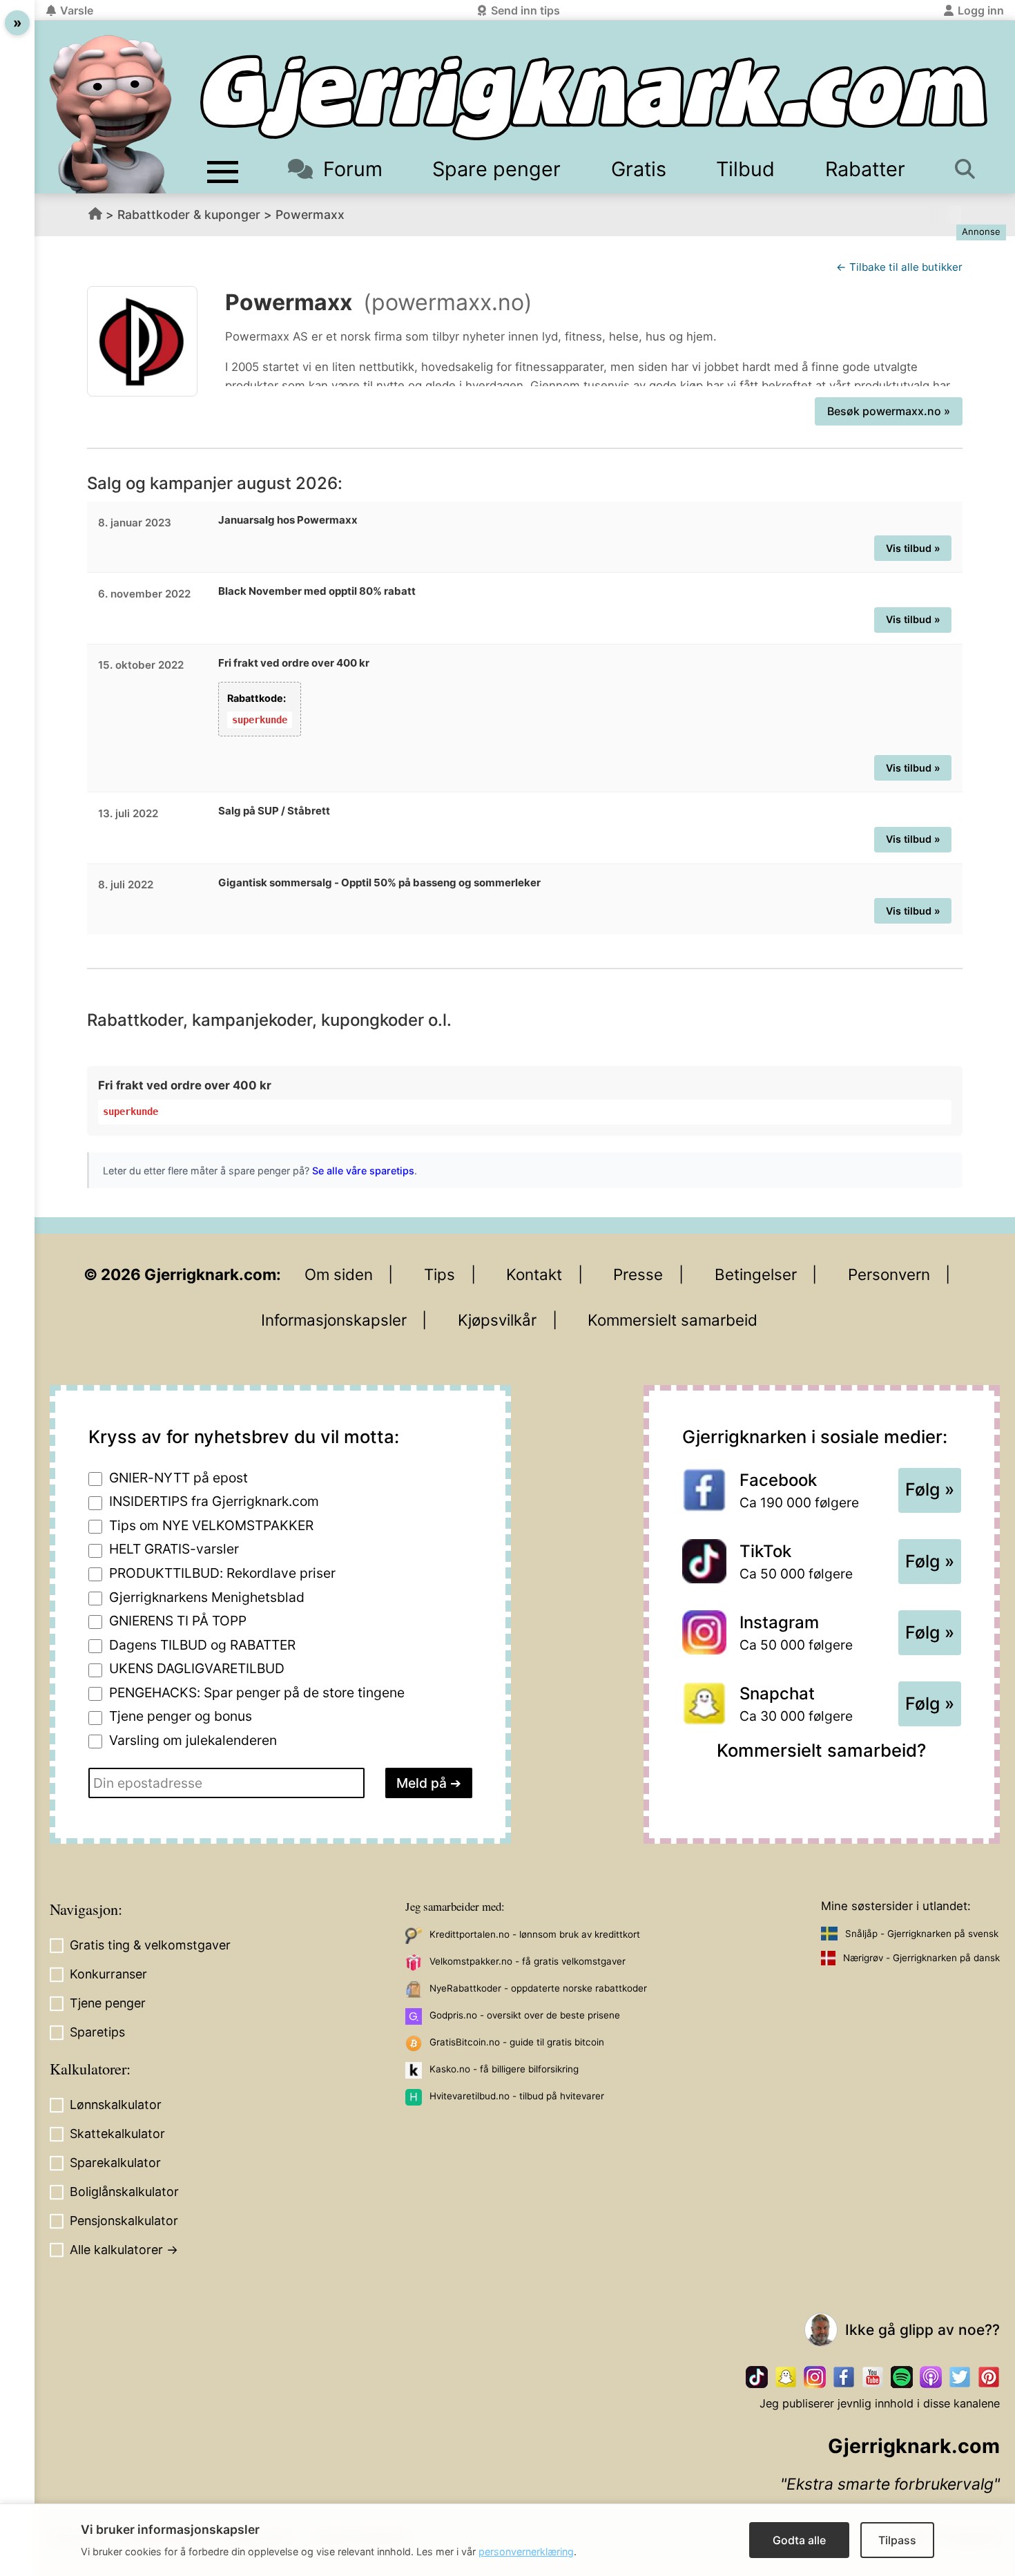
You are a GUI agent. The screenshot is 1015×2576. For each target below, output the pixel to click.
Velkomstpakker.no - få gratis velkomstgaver (528, 1961)
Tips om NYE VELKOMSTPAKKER (211, 1525)
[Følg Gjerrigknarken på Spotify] (902, 2377)
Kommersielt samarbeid (673, 1320)
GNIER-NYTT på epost (178, 1478)
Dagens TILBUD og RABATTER (202, 1645)
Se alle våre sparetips (363, 1171)
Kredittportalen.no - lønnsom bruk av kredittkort (535, 1934)
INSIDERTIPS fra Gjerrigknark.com (214, 1501)
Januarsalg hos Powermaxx (288, 520)
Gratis (639, 169)
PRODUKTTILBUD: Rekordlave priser (222, 1573)
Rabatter (865, 169)
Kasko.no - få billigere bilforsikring (504, 2069)
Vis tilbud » (913, 548)
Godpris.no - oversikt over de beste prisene (525, 2015)
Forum (352, 169)
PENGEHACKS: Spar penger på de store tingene (257, 1692)
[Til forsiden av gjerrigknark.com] (110, 114)
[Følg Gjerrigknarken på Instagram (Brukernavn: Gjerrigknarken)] (815, 2377)
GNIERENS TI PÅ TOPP (178, 1621)
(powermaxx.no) (448, 302)
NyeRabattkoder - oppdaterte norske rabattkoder (538, 1988)
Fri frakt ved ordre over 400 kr (294, 663)
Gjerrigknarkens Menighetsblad (207, 1597)
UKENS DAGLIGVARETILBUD (197, 1668)
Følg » (930, 1489)
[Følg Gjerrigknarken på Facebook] (844, 2377)
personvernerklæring (526, 2551)
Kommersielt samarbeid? (821, 1750)
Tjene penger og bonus (181, 1716)
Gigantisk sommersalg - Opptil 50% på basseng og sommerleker (379, 882)
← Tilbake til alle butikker (899, 267)
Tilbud (745, 169)
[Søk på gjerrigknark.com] (968, 169)
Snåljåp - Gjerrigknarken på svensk (922, 1934)
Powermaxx (310, 214)
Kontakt (534, 1274)
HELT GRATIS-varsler (174, 1549)
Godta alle (799, 2540)
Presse (638, 1274)
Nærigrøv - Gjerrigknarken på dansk (921, 1958)
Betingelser (756, 1274)
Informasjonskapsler (334, 1320)
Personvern (889, 1274)
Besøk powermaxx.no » (889, 411)
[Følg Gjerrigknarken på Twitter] (960, 2377)
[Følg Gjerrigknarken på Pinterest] (989, 2377)
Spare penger (496, 169)
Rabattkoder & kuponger (189, 214)
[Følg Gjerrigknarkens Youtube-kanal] (873, 2377)
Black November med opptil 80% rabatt (317, 591)
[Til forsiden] (594, 98)
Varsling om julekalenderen (193, 1740)
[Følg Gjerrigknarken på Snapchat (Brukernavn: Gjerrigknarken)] (786, 2377)
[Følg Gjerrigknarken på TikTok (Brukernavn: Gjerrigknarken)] (757, 2377)
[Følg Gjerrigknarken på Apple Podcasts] (931, 2377)
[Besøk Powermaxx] (142, 341)
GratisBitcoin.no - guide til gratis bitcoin (517, 2042)
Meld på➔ (429, 1783)
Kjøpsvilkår (497, 1320)
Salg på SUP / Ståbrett (274, 811)
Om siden (339, 1274)
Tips (439, 1274)
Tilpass (897, 2540)
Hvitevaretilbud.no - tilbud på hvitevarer (517, 2096)
